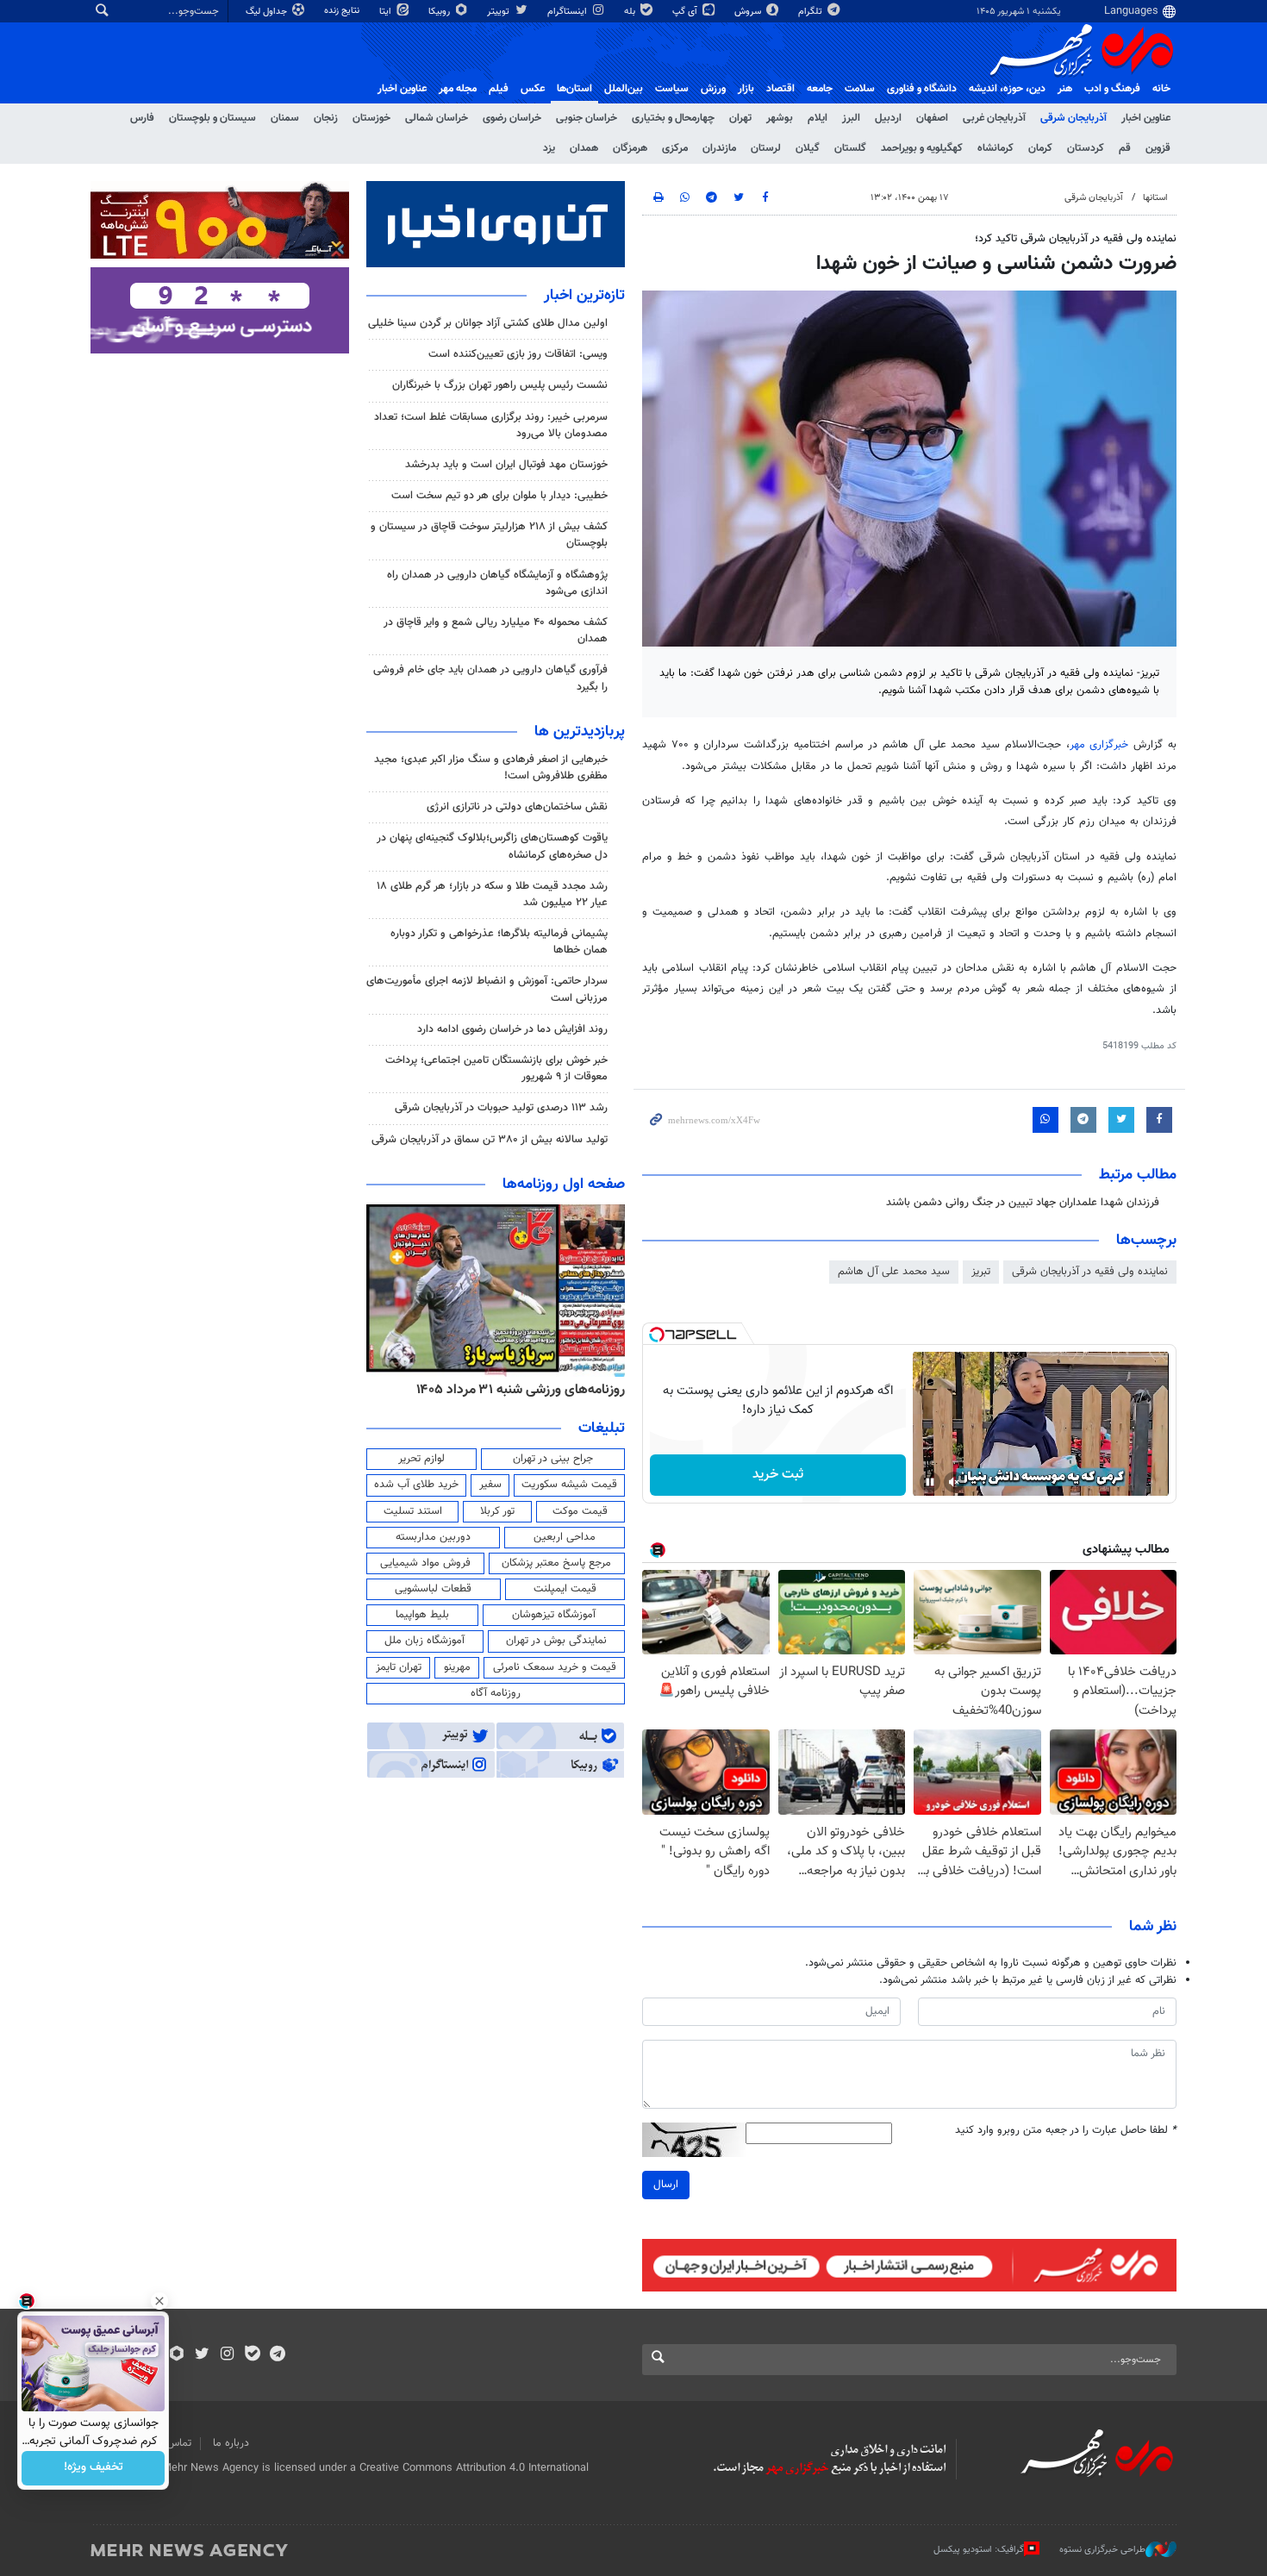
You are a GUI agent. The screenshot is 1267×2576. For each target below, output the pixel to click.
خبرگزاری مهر (1102, 745)
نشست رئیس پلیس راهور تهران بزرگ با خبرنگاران (500, 385)
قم (1125, 148)
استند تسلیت (413, 1511)
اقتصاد (780, 89)
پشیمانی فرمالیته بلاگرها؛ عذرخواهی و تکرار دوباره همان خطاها (499, 942)
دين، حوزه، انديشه (1007, 89)
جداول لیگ (268, 12)
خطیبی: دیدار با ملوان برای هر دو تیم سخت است (499, 496)
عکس (533, 89)
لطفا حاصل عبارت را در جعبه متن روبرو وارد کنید (1066, 2131)
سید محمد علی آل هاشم (894, 1272)
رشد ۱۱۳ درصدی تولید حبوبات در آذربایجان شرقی (501, 1108)
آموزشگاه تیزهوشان (554, 1615)
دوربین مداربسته (433, 1537)
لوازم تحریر (421, 1459)
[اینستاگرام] (227, 2355)
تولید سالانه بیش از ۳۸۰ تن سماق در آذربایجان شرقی (490, 1140)
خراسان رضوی (512, 118)
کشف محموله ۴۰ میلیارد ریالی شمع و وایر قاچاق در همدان (496, 631)
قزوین (1158, 148)
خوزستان (371, 118)
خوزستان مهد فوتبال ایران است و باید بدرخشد (506, 465)
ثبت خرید (778, 1475)
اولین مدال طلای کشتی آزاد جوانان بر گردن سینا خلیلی (488, 323)
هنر (1065, 89)
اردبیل (888, 118)
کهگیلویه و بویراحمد (922, 148)
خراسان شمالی (437, 118)
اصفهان (932, 118)
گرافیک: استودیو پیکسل (979, 2550)
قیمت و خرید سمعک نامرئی (555, 1667)
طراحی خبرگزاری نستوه (1102, 2550)
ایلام (818, 118)
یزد (549, 148)
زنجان (326, 118)
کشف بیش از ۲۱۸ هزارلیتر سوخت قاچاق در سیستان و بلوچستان (489, 535)
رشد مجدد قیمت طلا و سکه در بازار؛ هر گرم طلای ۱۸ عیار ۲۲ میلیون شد (492, 894)
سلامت (860, 89)
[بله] (252, 2355)
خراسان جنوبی (587, 118)
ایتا (387, 12)
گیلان (808, 148)
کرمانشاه (995, 148)
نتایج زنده (343, 11)
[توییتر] (202, 2355)
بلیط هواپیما (422, 1615)
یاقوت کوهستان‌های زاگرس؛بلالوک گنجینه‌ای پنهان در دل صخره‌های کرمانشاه (492, 846)
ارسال (666, 2185)
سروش (749, 12)
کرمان (1040, 148)
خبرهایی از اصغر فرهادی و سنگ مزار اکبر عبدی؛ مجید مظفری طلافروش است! (491, 768)
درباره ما (231, 2443)
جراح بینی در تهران (553, 1459)
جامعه (820, 89)
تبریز (981, 1272)
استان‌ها (574, 89)
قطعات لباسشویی (433, 1589)
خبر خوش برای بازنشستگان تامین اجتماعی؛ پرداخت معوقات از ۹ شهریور (496, 1069)
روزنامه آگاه (496, 1693)
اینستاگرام (568, 12)
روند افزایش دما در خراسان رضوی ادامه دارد (512, 1029)
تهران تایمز (399, 1667)
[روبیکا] (177, 2355)
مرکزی (675, 148)
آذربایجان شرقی (1074, 118)
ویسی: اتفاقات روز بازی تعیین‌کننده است (518, 354)
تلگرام (811, 12)
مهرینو (457, 1667)
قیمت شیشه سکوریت (569, 1485)
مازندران (719, 148)
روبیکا (440, 12)
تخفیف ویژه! (94, 2468)
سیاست (672, 89)
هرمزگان (630, 148)
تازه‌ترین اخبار (584, 296)
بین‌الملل (624, 89)
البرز (851, 118)
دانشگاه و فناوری (922, 89)
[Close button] (159, 2301)
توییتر (499, 12)
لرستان (766, 148)
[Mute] (954, 1482)
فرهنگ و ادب (1112, 89)
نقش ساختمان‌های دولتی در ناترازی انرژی (517, 807)
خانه (1161, 89)
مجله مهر (458, 89)
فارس (142, 118)
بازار (746, 89)
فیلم (499, 89)
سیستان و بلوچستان (212, 118)
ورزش (713, 89)
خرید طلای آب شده (416, 1485)
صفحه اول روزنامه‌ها (564, 1185)
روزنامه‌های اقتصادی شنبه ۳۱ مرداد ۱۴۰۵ (515, 1390)
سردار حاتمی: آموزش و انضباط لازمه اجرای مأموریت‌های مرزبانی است (487, 989)
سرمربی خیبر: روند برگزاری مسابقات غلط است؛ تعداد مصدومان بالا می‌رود (491, 425)
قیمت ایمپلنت (565, 1589)
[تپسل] (657, 1335)
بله (631, 12)
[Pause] (930, 1482)
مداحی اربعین (565, 1537)
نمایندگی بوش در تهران (556, 1641)
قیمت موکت (580, 1511)
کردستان (1086, 148)
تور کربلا (497, 1511)
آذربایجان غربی (994, 118)
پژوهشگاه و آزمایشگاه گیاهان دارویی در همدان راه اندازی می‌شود (497, 583)
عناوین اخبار (1146, 118)
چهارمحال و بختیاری (673, 118)
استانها (1155, 198)
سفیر (490, 1485)
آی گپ (686, 12)
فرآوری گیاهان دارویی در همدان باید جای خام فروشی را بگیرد (490, 678)
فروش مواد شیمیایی (425, 1563)
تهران (740, 118)
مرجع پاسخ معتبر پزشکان (556, 1563)
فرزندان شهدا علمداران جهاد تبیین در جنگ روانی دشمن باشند (1023, 1203)
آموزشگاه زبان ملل (424, 1641)
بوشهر (780, 118)
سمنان (285, 118)
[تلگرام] (277, 2355)
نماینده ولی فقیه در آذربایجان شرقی (1090, 1272)
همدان (584, 148)
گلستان (850, 148)
